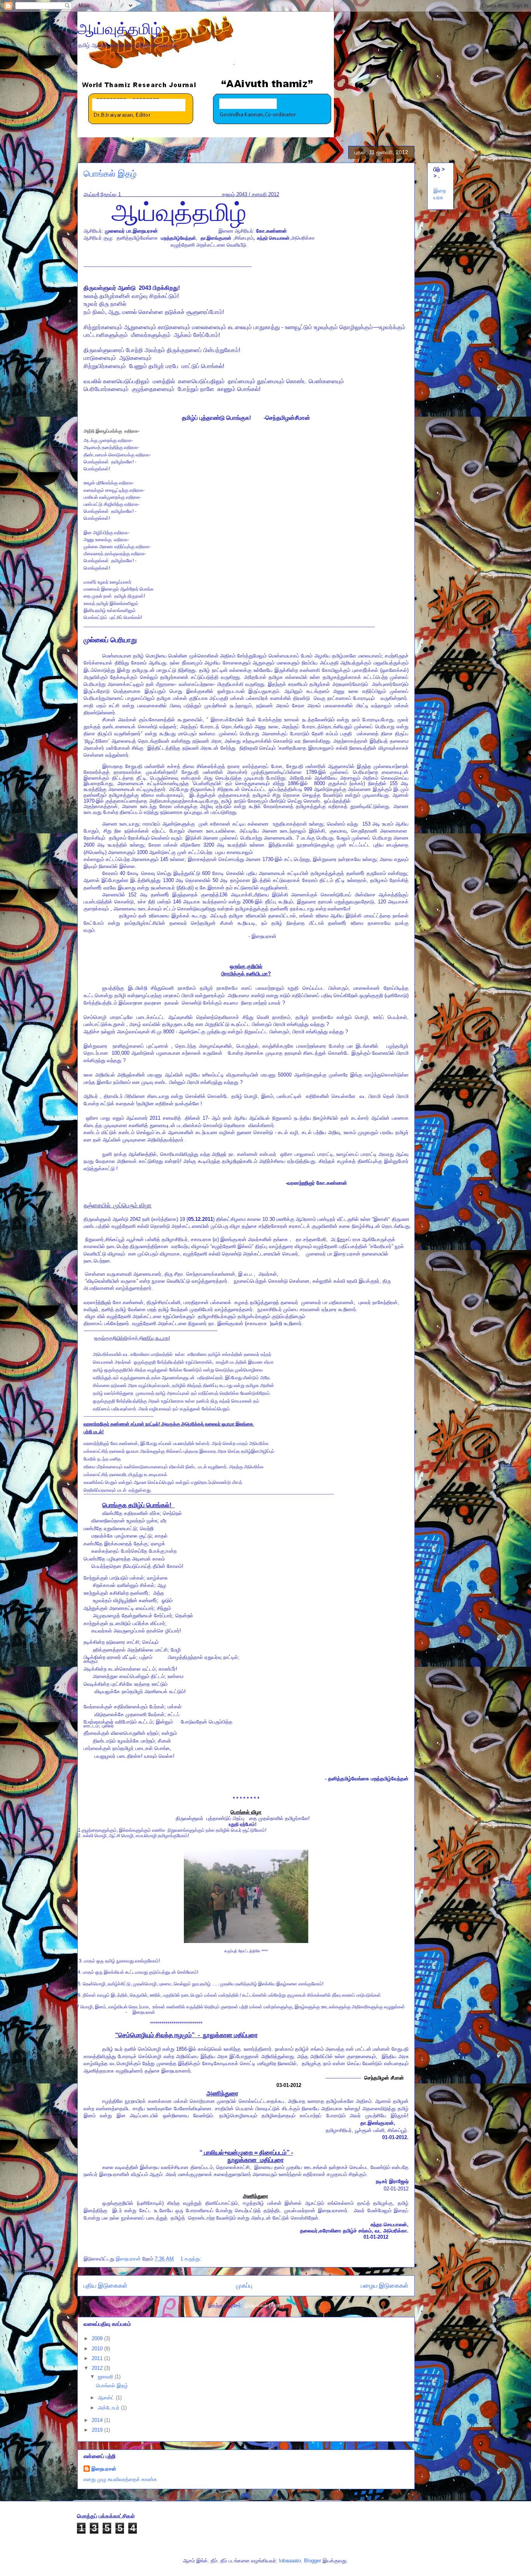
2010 (98, 2349)
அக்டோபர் (109, 2408)
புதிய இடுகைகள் (106, 2286)
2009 (98, 2338)
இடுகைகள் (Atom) (264, 2305)
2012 (98, 2368)
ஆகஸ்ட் (107, 2398)
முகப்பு (244, 2286)
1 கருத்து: (192, 2259)
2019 (98, 2430)
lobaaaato (290, 2561)
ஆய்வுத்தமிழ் (119, 29)
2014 (98, 2420)
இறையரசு (440, 194)
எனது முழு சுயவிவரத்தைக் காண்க (120, 2479)
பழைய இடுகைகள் (385, 2286)
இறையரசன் (104, 2469)
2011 (98, 2358)
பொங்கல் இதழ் (110, 174)
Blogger (313, 2561)
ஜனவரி (106, 2377)
